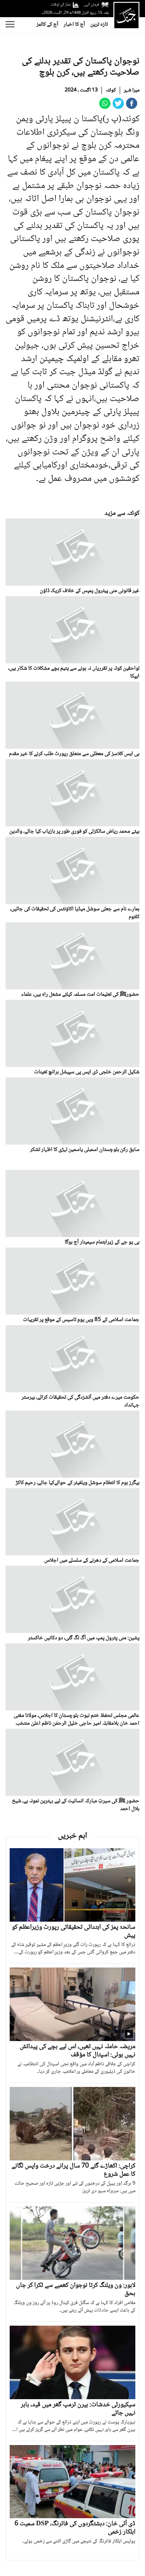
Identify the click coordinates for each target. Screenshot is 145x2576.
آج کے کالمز (47, 25)
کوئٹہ (111, 90)
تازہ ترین (99, 25)
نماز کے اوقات (61, 5)
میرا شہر (132, 90)
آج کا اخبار (74, 25)
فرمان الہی (91, 5)
